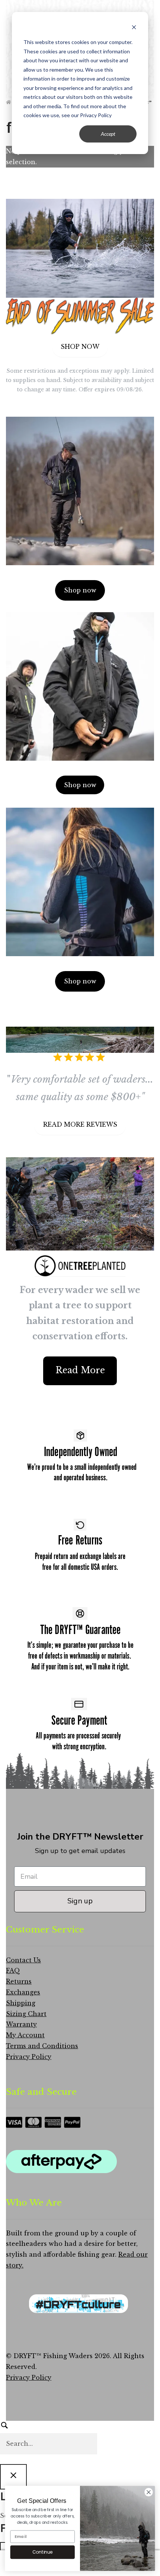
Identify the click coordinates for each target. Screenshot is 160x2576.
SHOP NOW (80, 347)
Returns (19, 1981)
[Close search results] (13, 2477)
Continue (42, 2552)
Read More (80, 1370)
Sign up (80, 1901)
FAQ (13, 1971)
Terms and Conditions (42, 2046)
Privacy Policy (29, 2057)
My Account (25, 2035)
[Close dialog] (149, 2492)
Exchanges (23, 1992)
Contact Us (23, 1960)
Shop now (80, 590)
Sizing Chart (26, 2014)
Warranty (21, 2024)
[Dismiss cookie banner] (134, 28)
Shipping (21, 2003)
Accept (108, 134)
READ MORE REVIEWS (80, 1124)
